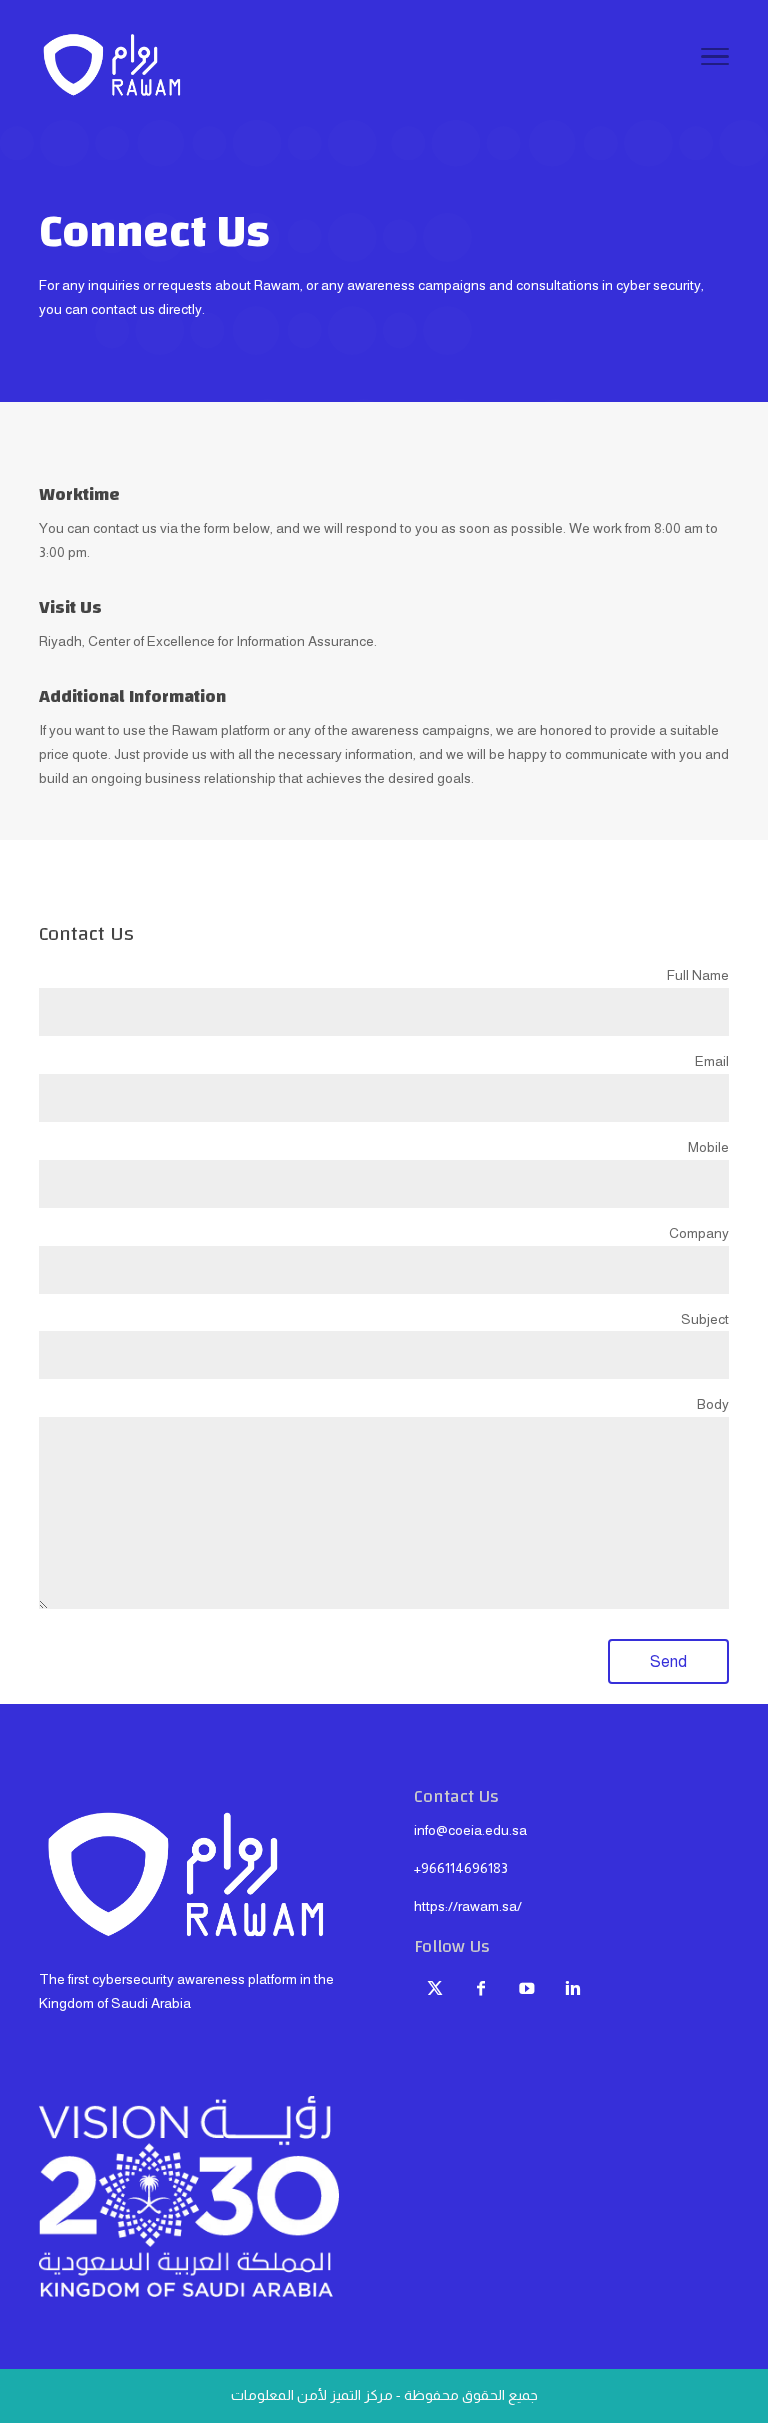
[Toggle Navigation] (715, 60)
